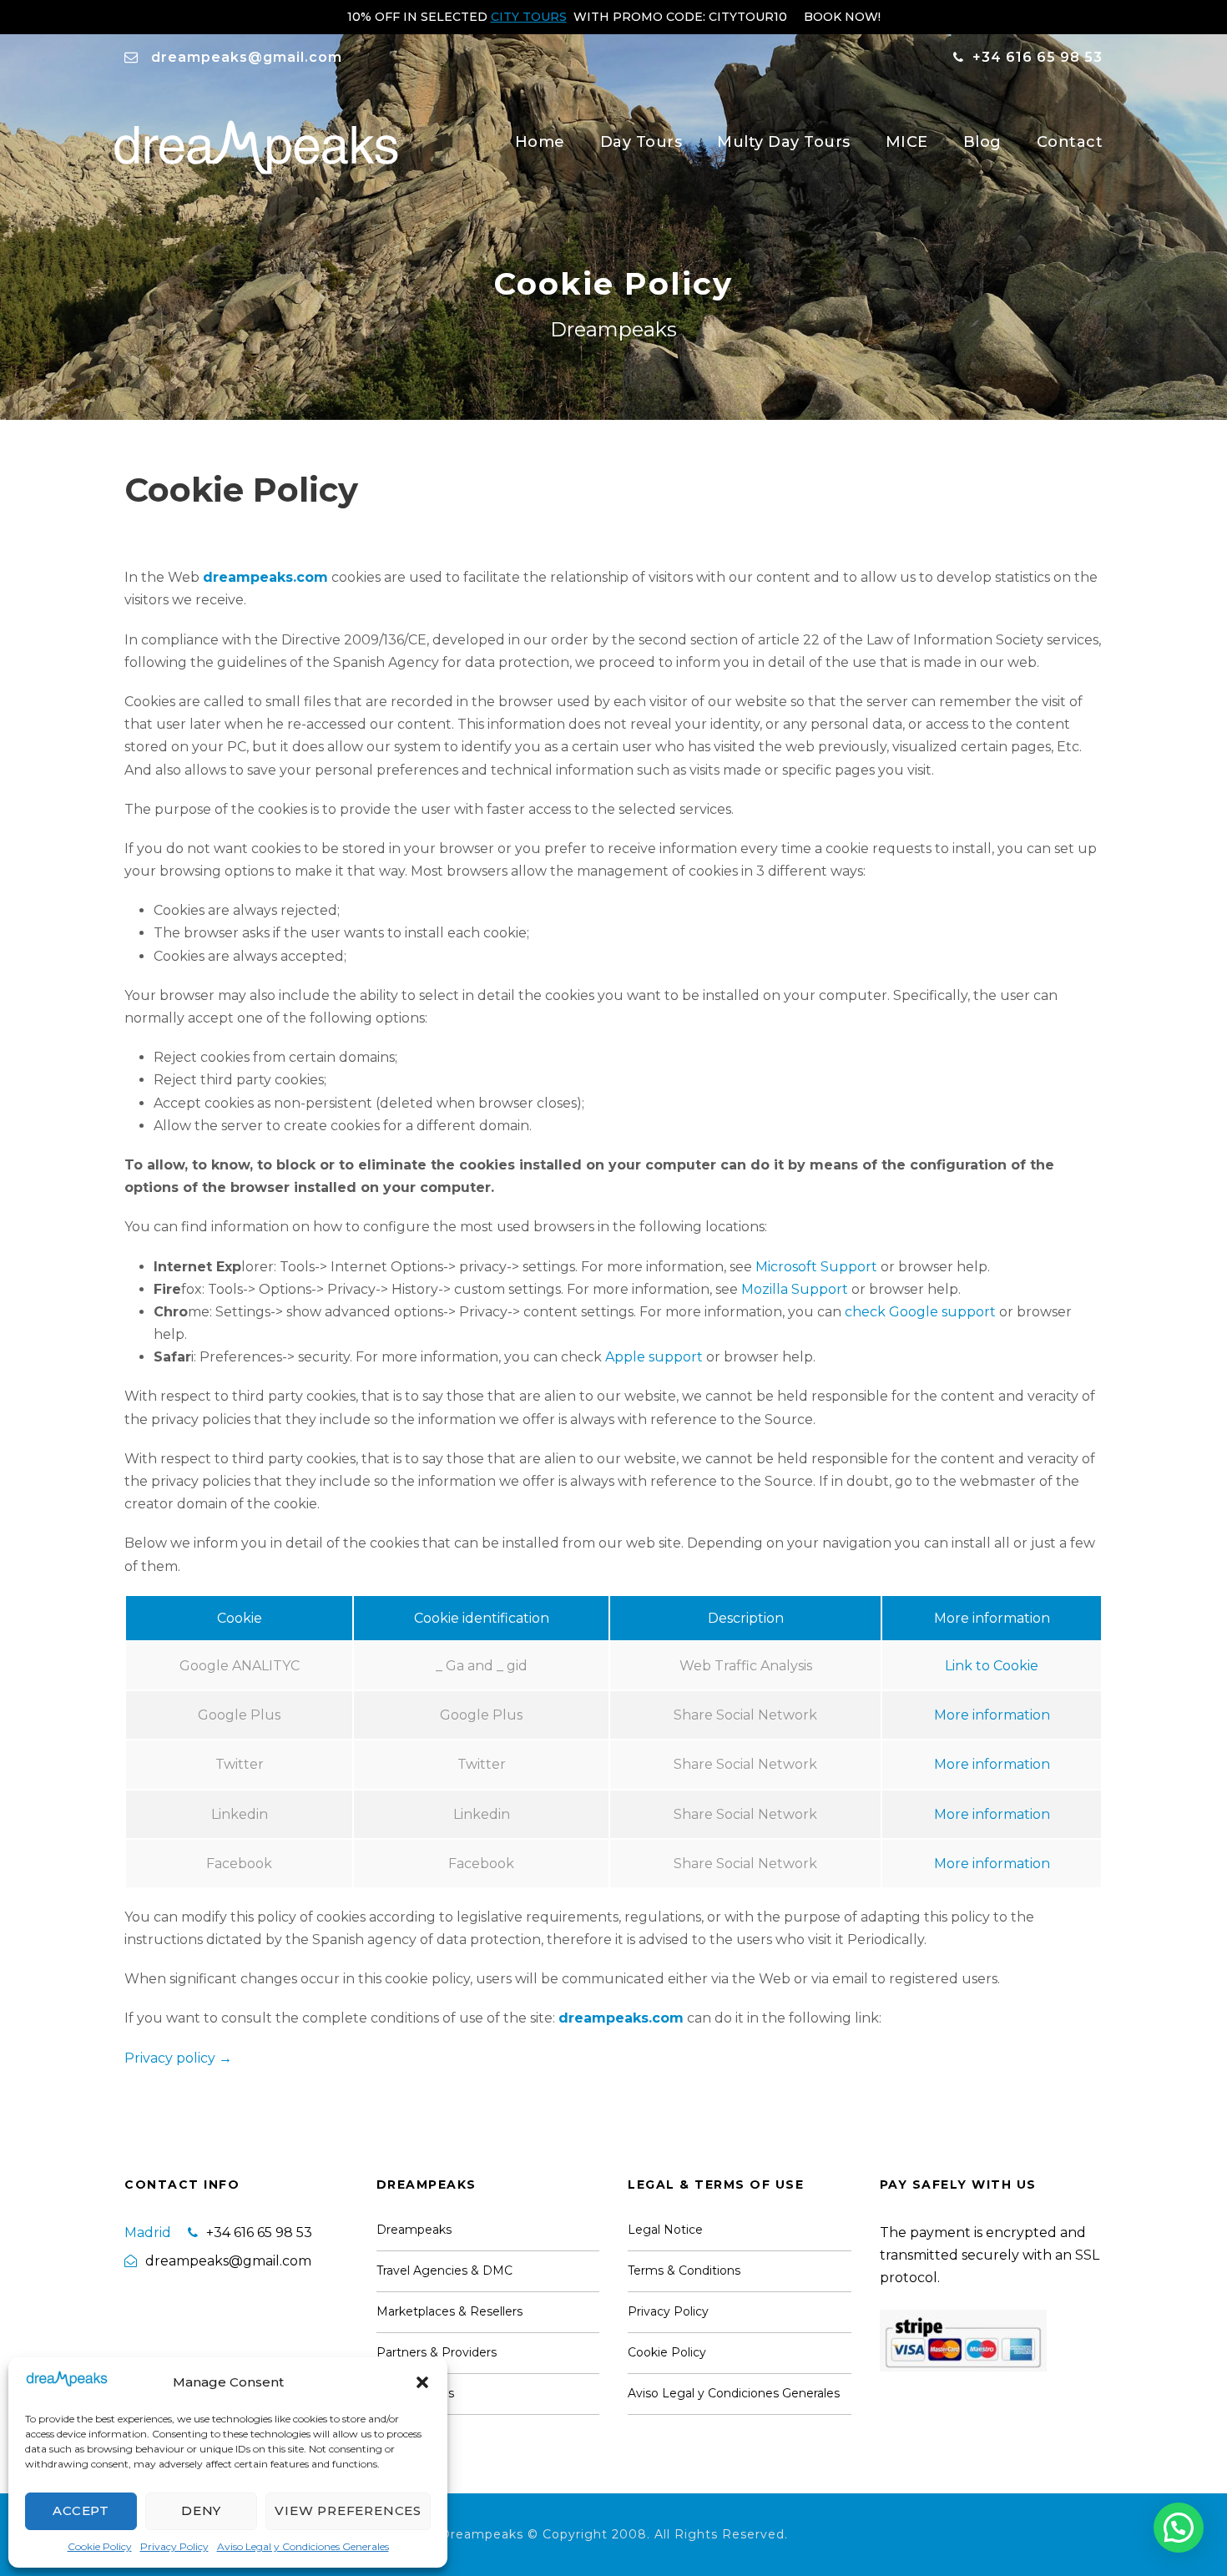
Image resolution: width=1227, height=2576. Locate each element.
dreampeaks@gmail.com (247, 57)
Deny (201, 2510)
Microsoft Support (816, 1267)
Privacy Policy (174, 2546)
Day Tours (641, 142)
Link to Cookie (992, 1666)
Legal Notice (665, 2230)
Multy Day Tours (784, 142)
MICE (907, 142)
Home (540, 142)
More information (992, 1715)
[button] (422, 2382)
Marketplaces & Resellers (449, 2311)
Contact (1070, 142)
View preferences (348, 2510)
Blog (982, 142)
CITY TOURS (529, 17)
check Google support (920, 1312)
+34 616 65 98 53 (1038, 57)
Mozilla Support (795, 1289)
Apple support (654, 1357)
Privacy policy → (178, 2058)
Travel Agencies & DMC (444, 2270)
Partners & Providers (437, 2352)
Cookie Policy (100, 2546)
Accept (81, 2510)
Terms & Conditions (684, 2270)
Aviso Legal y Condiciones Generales (303, 2546)
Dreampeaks (414, 2230)
